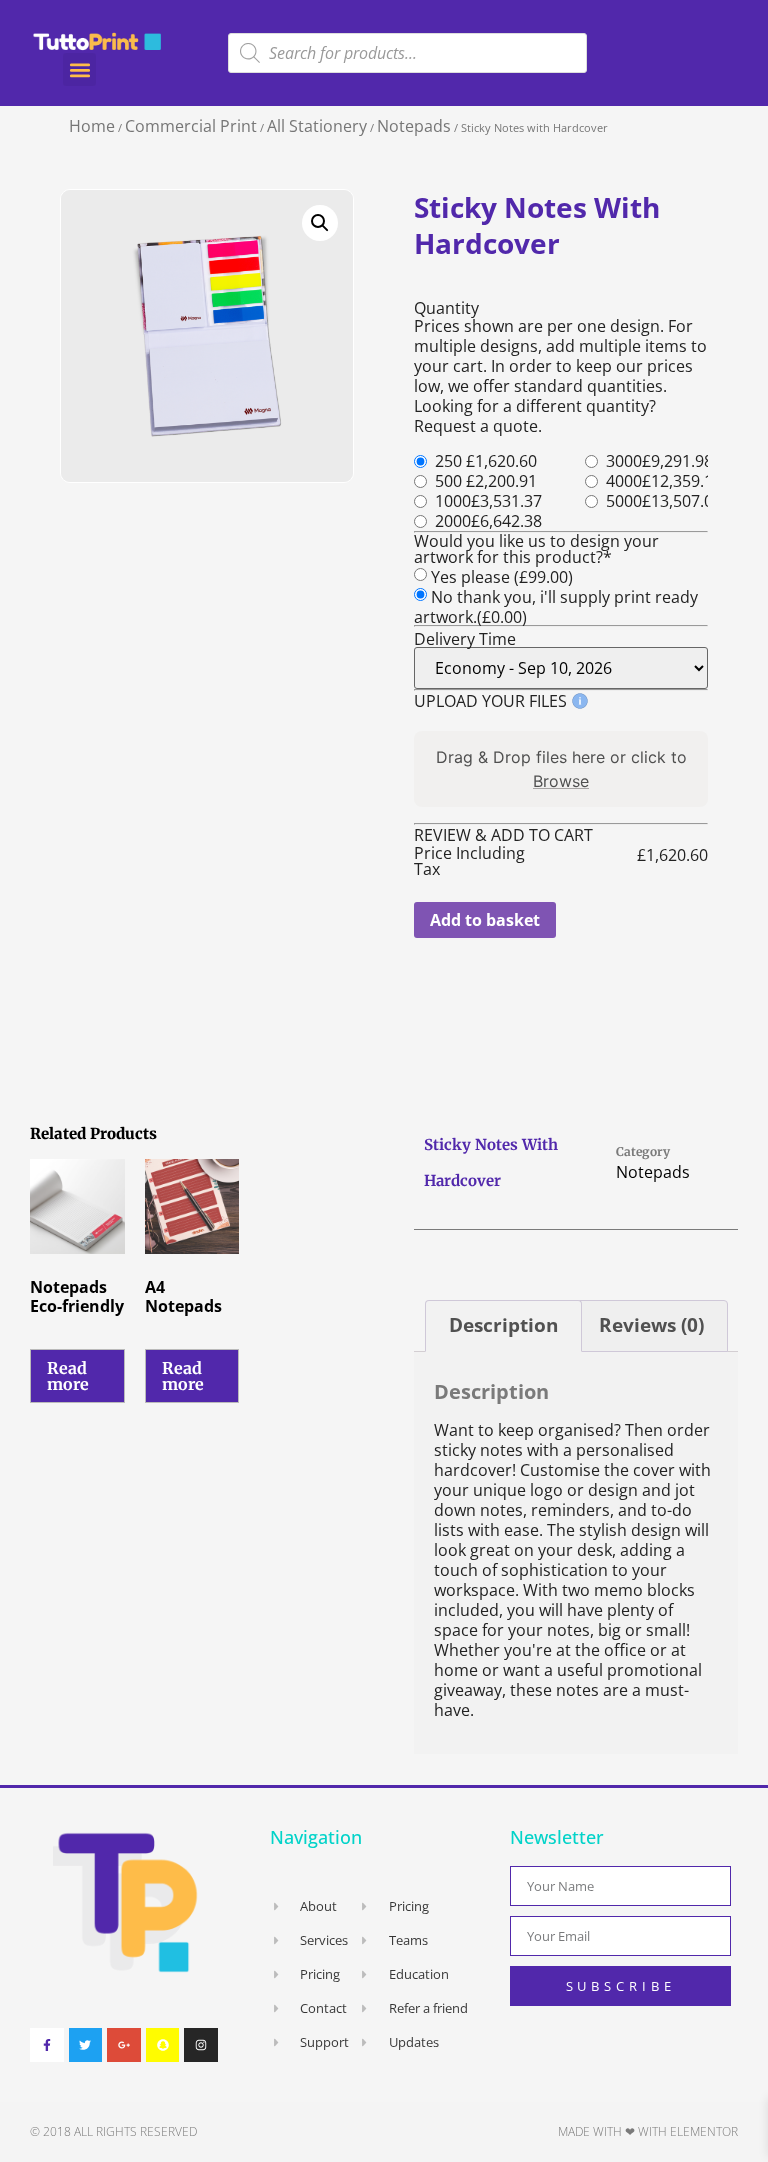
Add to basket (485, 920)
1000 (453, 501)
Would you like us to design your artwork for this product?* (536, 549)
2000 (453, 521)
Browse (561, 781)
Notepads (414, 126)
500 (448, 481)
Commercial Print (191, 126)
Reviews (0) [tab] (651, 1325)
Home (92, 126)
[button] (79, 69)
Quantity (446, 308)
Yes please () (502, 577)
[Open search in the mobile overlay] (407, 53)
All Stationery (317, 126)
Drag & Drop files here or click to (561, 769)
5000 (624, 501)
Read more (68, 1376)
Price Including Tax (469, 861)
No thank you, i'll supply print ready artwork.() (556, 607)
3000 (624, 461)
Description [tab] (503, 1325)
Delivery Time (465, 639)
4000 (624, 481)
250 (448, 461)
